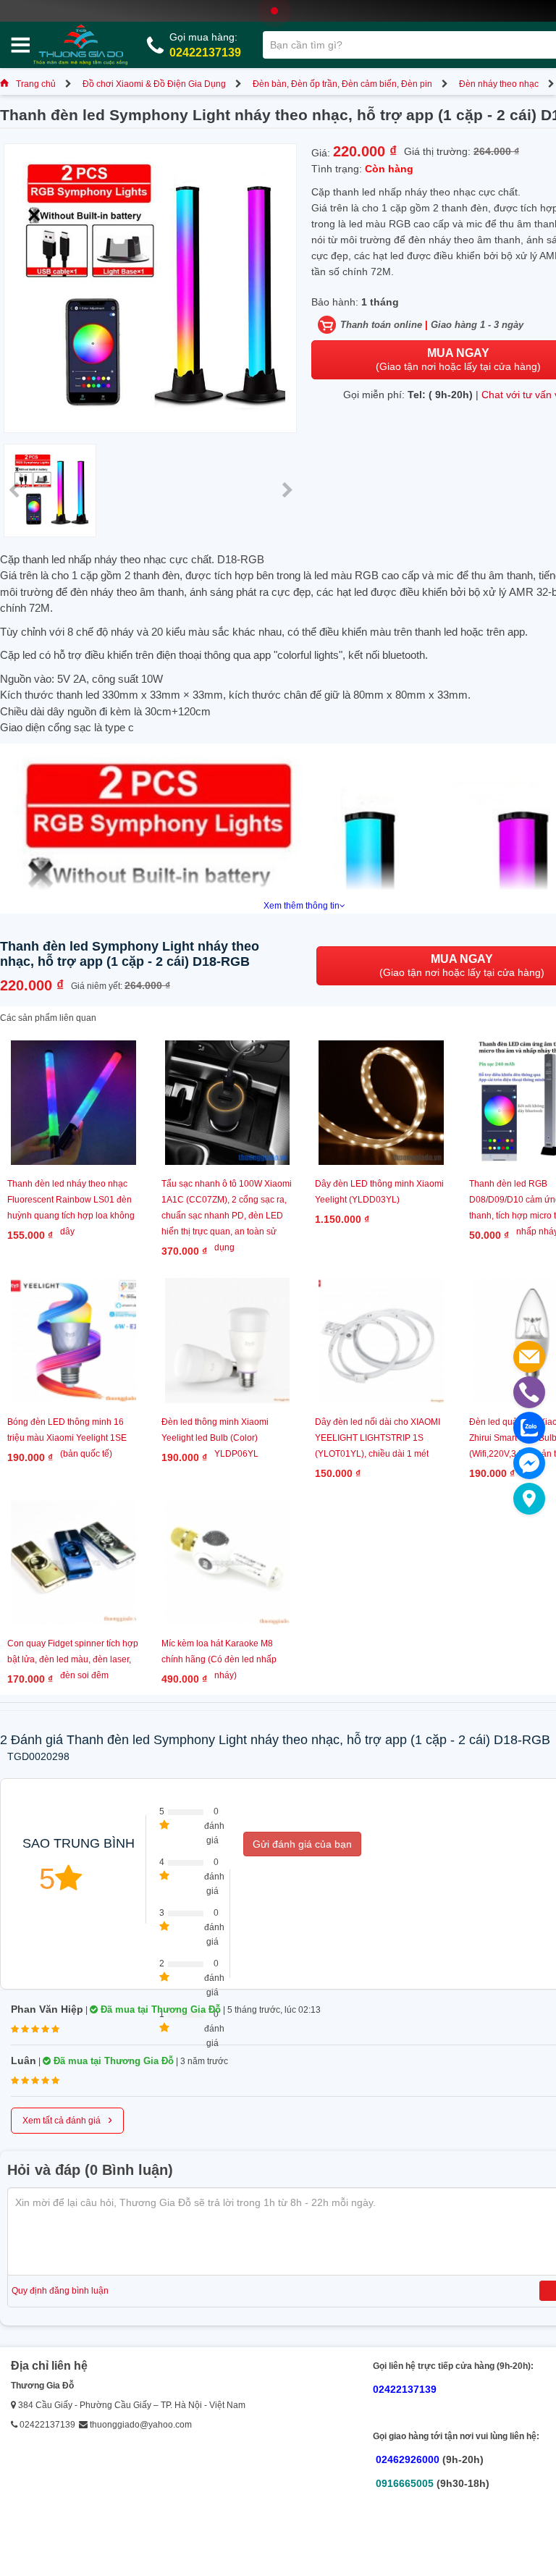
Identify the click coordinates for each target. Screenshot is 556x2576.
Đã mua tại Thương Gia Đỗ (159, 2009)
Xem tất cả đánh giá (67, 2119)
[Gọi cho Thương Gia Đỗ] (529, 1392)
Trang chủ (36, 84)
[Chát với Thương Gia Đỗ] (529, 1463)
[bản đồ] (529, 1499)
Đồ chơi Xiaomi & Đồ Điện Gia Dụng (154, 84)
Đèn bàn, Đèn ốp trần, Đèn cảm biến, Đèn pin (342, 84)
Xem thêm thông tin (302, 906)
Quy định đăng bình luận (60, 2291)
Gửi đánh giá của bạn (302, 1844)
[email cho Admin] (529, 1357)
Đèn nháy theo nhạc (499, 84)
